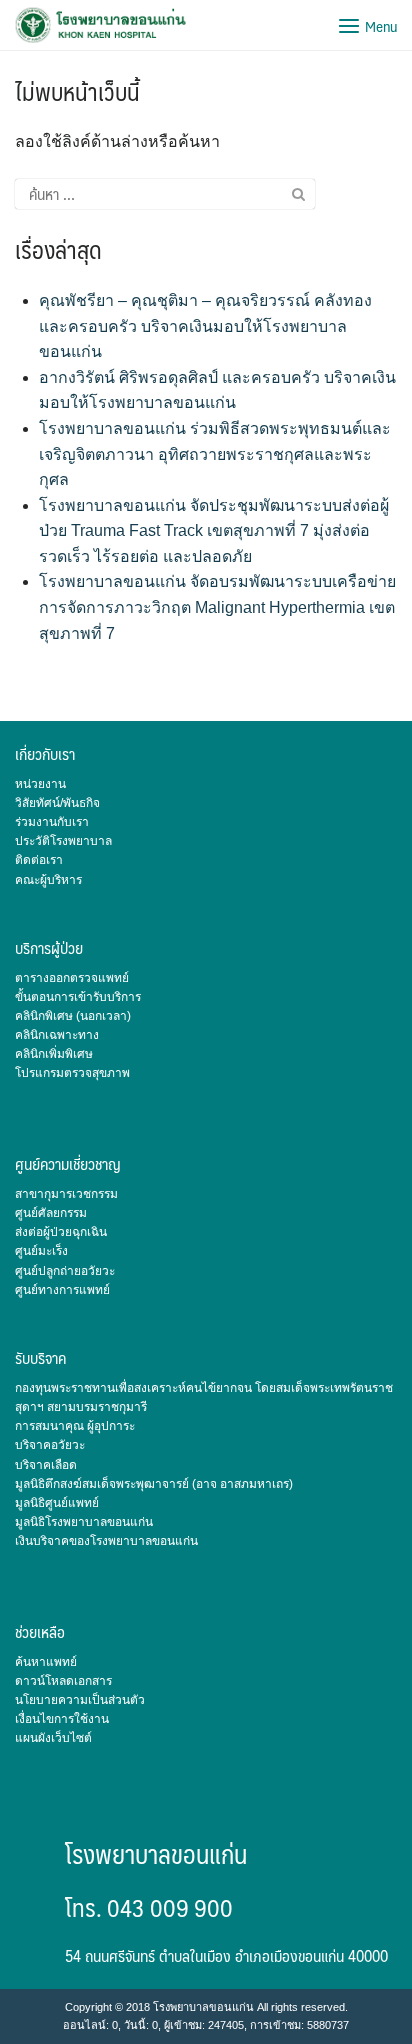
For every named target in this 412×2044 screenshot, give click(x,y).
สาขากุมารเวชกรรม (66, 1194)
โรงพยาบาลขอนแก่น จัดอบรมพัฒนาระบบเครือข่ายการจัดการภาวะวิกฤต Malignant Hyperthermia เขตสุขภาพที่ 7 (217, 607)
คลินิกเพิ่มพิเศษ (54, 1054)
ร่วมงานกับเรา (52, 822)
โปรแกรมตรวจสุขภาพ (72, 1073)
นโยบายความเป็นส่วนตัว (80, 1700)
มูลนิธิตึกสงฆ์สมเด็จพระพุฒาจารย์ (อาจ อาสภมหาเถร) (154, 1484)
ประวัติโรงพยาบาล (63, 841)
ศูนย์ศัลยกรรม (51, 1213)
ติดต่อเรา (39, 860)
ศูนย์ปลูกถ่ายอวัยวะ (65, 1271)
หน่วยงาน (40, 784)
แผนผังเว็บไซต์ (53, 1738)
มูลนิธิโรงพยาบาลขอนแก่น (84, 1522)
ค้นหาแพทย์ (46, 1662)
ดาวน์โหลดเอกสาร (63, 1681)
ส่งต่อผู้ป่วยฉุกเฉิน (61, 1232)
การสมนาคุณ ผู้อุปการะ (75, 1426)
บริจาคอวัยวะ (50, 1445)
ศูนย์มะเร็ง (41, 1251)
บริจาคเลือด (46, 1465)
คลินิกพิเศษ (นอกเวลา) (73, 1016)
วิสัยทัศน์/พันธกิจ (57, 803)
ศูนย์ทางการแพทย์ (62, 1290)
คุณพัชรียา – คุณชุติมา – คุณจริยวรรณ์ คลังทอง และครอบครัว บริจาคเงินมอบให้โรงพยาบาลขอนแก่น (205, 326)
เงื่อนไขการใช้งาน (62, 1719)
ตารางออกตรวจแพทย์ (72, 978)
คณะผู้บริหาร (48, 880)
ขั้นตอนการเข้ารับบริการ (78, 997)
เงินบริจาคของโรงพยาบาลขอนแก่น (106, 1541)
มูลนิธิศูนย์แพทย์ (57, 1503)
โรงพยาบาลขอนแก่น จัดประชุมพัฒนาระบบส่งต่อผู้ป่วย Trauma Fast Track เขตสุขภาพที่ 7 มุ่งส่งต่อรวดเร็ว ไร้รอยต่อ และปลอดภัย (214, 531)
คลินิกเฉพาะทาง (57, 1035)
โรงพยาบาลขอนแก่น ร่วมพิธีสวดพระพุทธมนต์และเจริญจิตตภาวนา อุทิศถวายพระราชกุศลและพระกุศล (215, 454)
